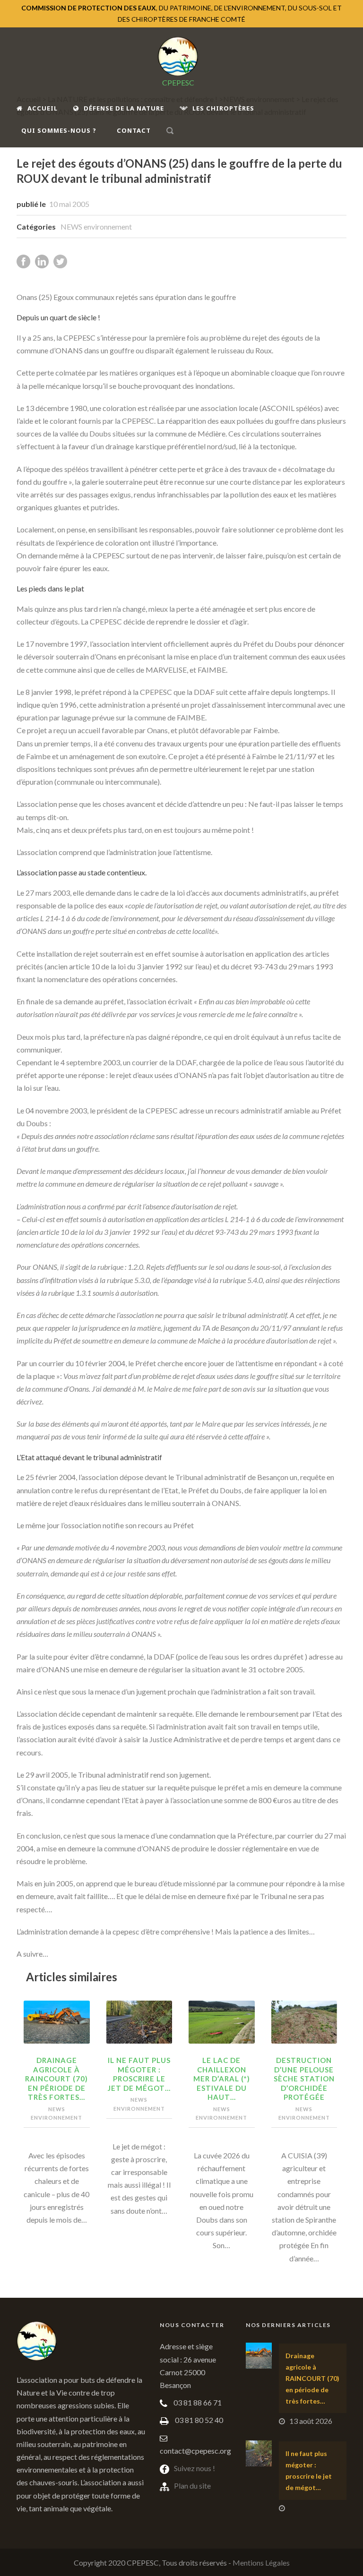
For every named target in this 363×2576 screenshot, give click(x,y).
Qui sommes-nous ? (59, 130)
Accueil (43, 108)
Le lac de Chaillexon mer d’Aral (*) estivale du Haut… (222, 2079)
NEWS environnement (96, 227)
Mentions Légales (261, 2563)
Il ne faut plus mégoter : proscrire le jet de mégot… (139, 2074)
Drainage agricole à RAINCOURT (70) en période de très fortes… (56, 2079)
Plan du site (192, 2486)
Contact (134, 130)
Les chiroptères (223, 108)
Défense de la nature (124, 108)
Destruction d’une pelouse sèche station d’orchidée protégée (304, 2079)
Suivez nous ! (194, 2468)
